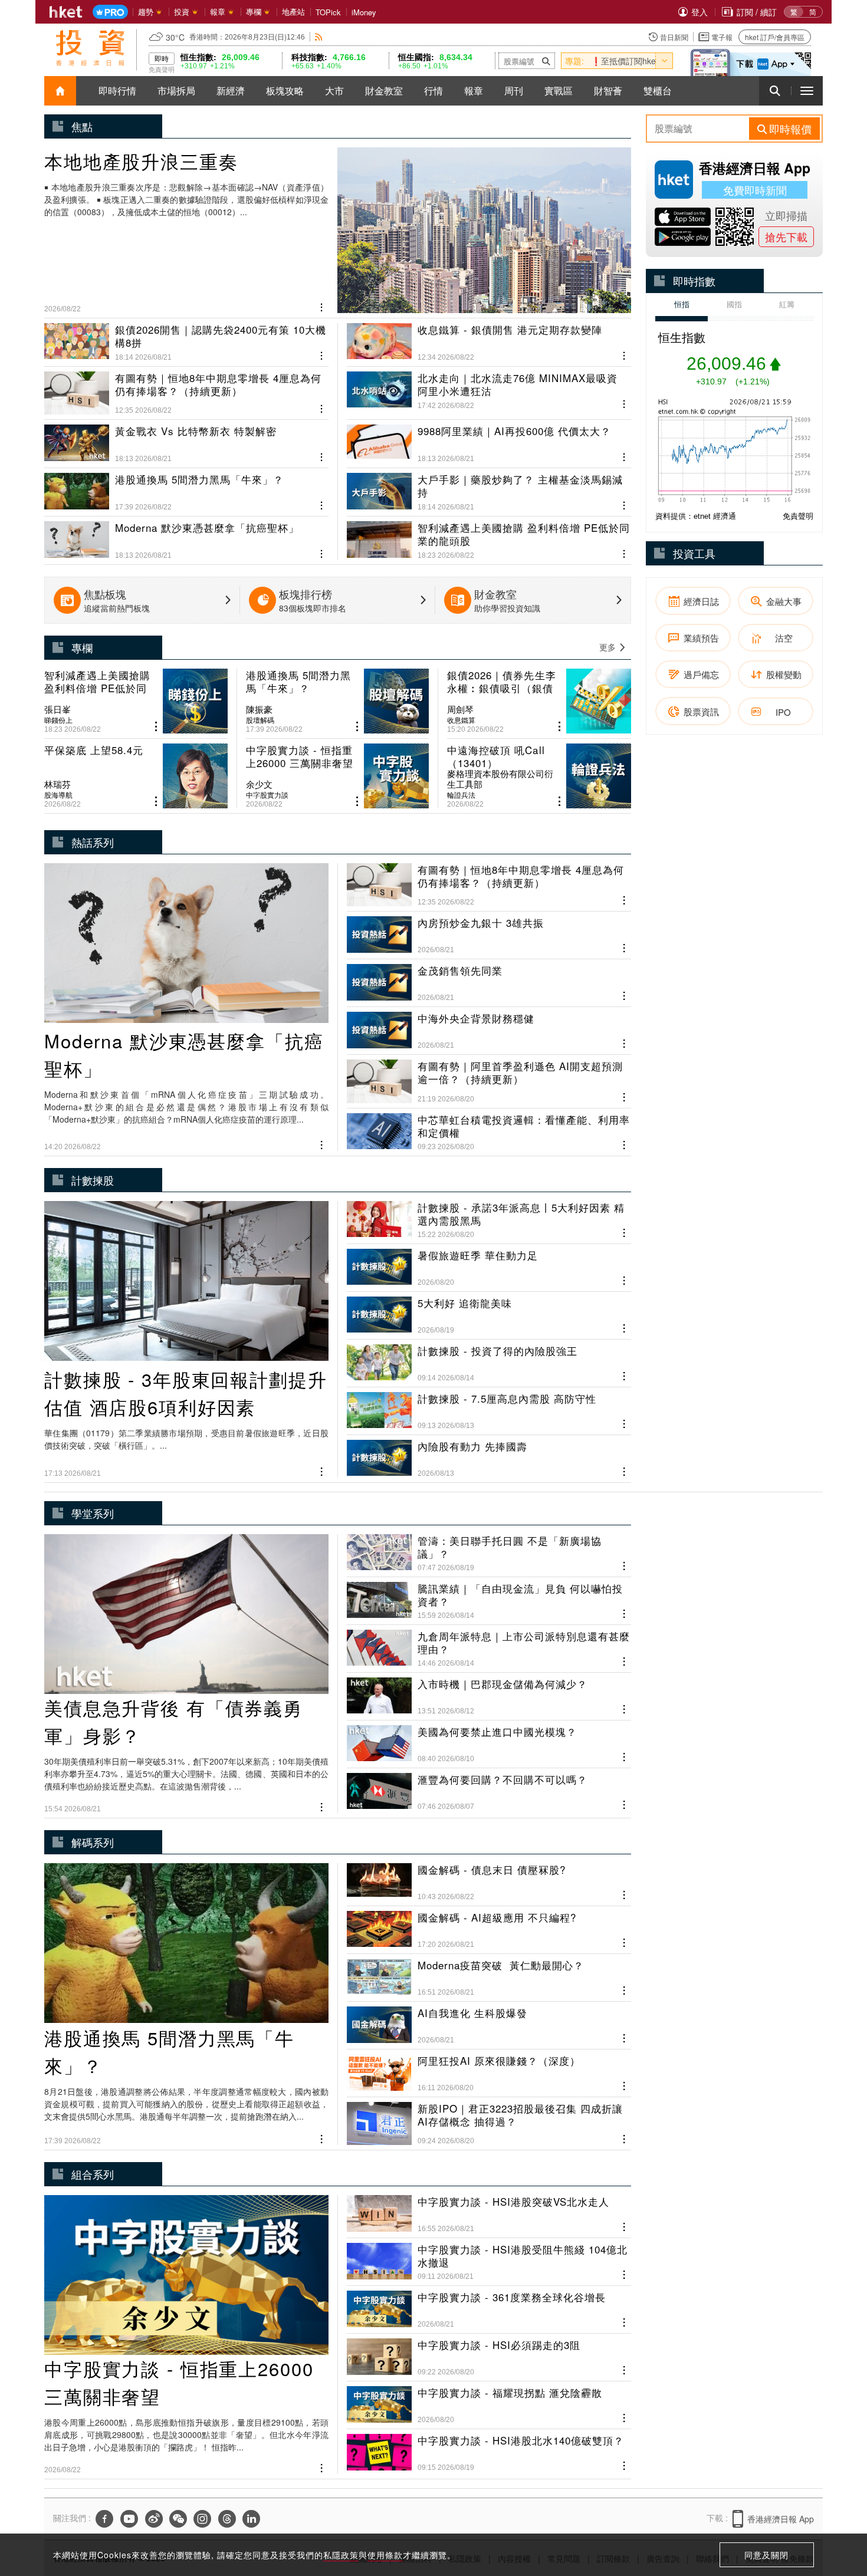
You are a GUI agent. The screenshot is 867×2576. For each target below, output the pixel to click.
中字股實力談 (267, 795)
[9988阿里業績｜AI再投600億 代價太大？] (489, 439)
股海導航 (58, 795)
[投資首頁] (60, 91)
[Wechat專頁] (178, 2519)
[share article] (156, 727)
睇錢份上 (58, 720)
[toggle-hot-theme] (664, 61)
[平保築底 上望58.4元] (136, 776)
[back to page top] (835, 2511)
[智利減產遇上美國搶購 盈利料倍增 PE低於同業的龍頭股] (489, 535)
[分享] (322, 306)
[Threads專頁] (227, 2519)
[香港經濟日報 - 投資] (90, 48)
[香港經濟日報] (66, 12)
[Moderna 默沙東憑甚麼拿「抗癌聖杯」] (186, 535)
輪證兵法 (461, 795)
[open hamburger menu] (807, 91)
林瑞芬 (58, 784)
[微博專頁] (154, 2519)
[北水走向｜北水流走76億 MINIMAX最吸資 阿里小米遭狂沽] (489, 388)
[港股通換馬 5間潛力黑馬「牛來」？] (186, 487)
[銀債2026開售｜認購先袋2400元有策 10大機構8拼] (186, 342)
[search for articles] (775, 91)
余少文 (259, 784)
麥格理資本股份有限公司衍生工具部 (500, 779)
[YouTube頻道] (129, 2519)
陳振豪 (259, 709)
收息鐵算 (461, 720)
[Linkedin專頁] (251, 2519)
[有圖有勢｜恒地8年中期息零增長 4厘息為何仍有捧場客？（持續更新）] (186, 388)
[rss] (319, 37)
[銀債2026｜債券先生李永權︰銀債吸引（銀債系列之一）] (539, 701)
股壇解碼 (260, 720)
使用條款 (385, 2555)
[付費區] (110, 12)
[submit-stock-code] (546, 61)
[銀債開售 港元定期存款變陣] (489, 342)
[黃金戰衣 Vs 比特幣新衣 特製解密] (186, 439)
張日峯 (58, 709)
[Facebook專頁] (104, 2519)
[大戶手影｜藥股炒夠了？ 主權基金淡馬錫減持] (489, 487)
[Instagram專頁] (202, 2519)
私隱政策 (341, 2555)
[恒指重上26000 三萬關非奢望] (338, 776)
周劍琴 (460, 709)
